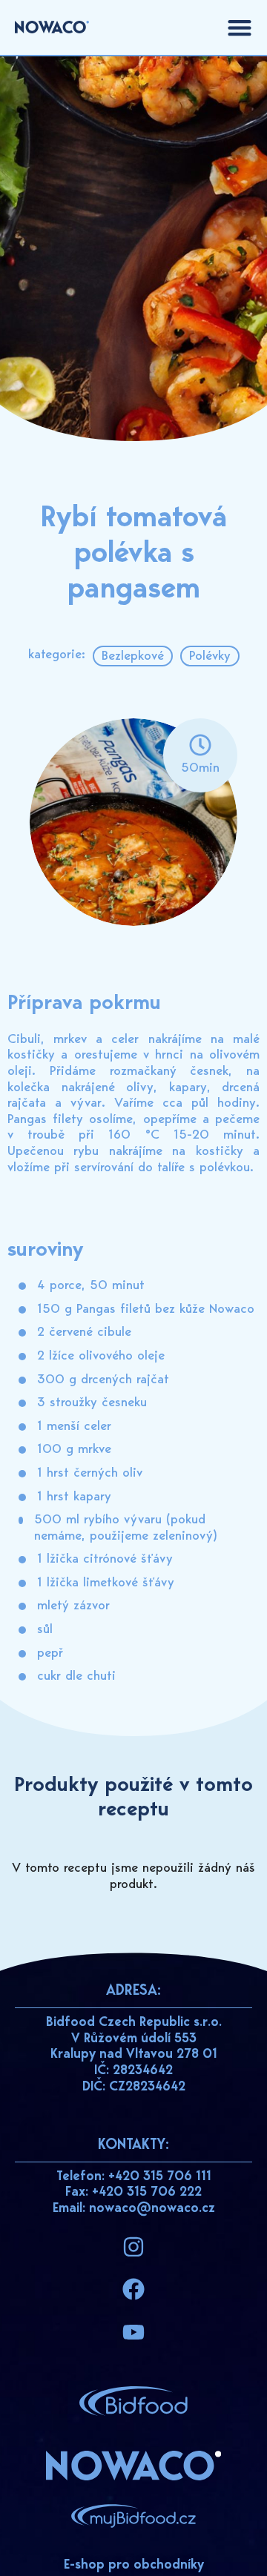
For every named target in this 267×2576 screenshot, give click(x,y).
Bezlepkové (133, 657)
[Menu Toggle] (240, 27)
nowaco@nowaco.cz (152, 2209)
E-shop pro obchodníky (134, 2566)
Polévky (210, 657)
